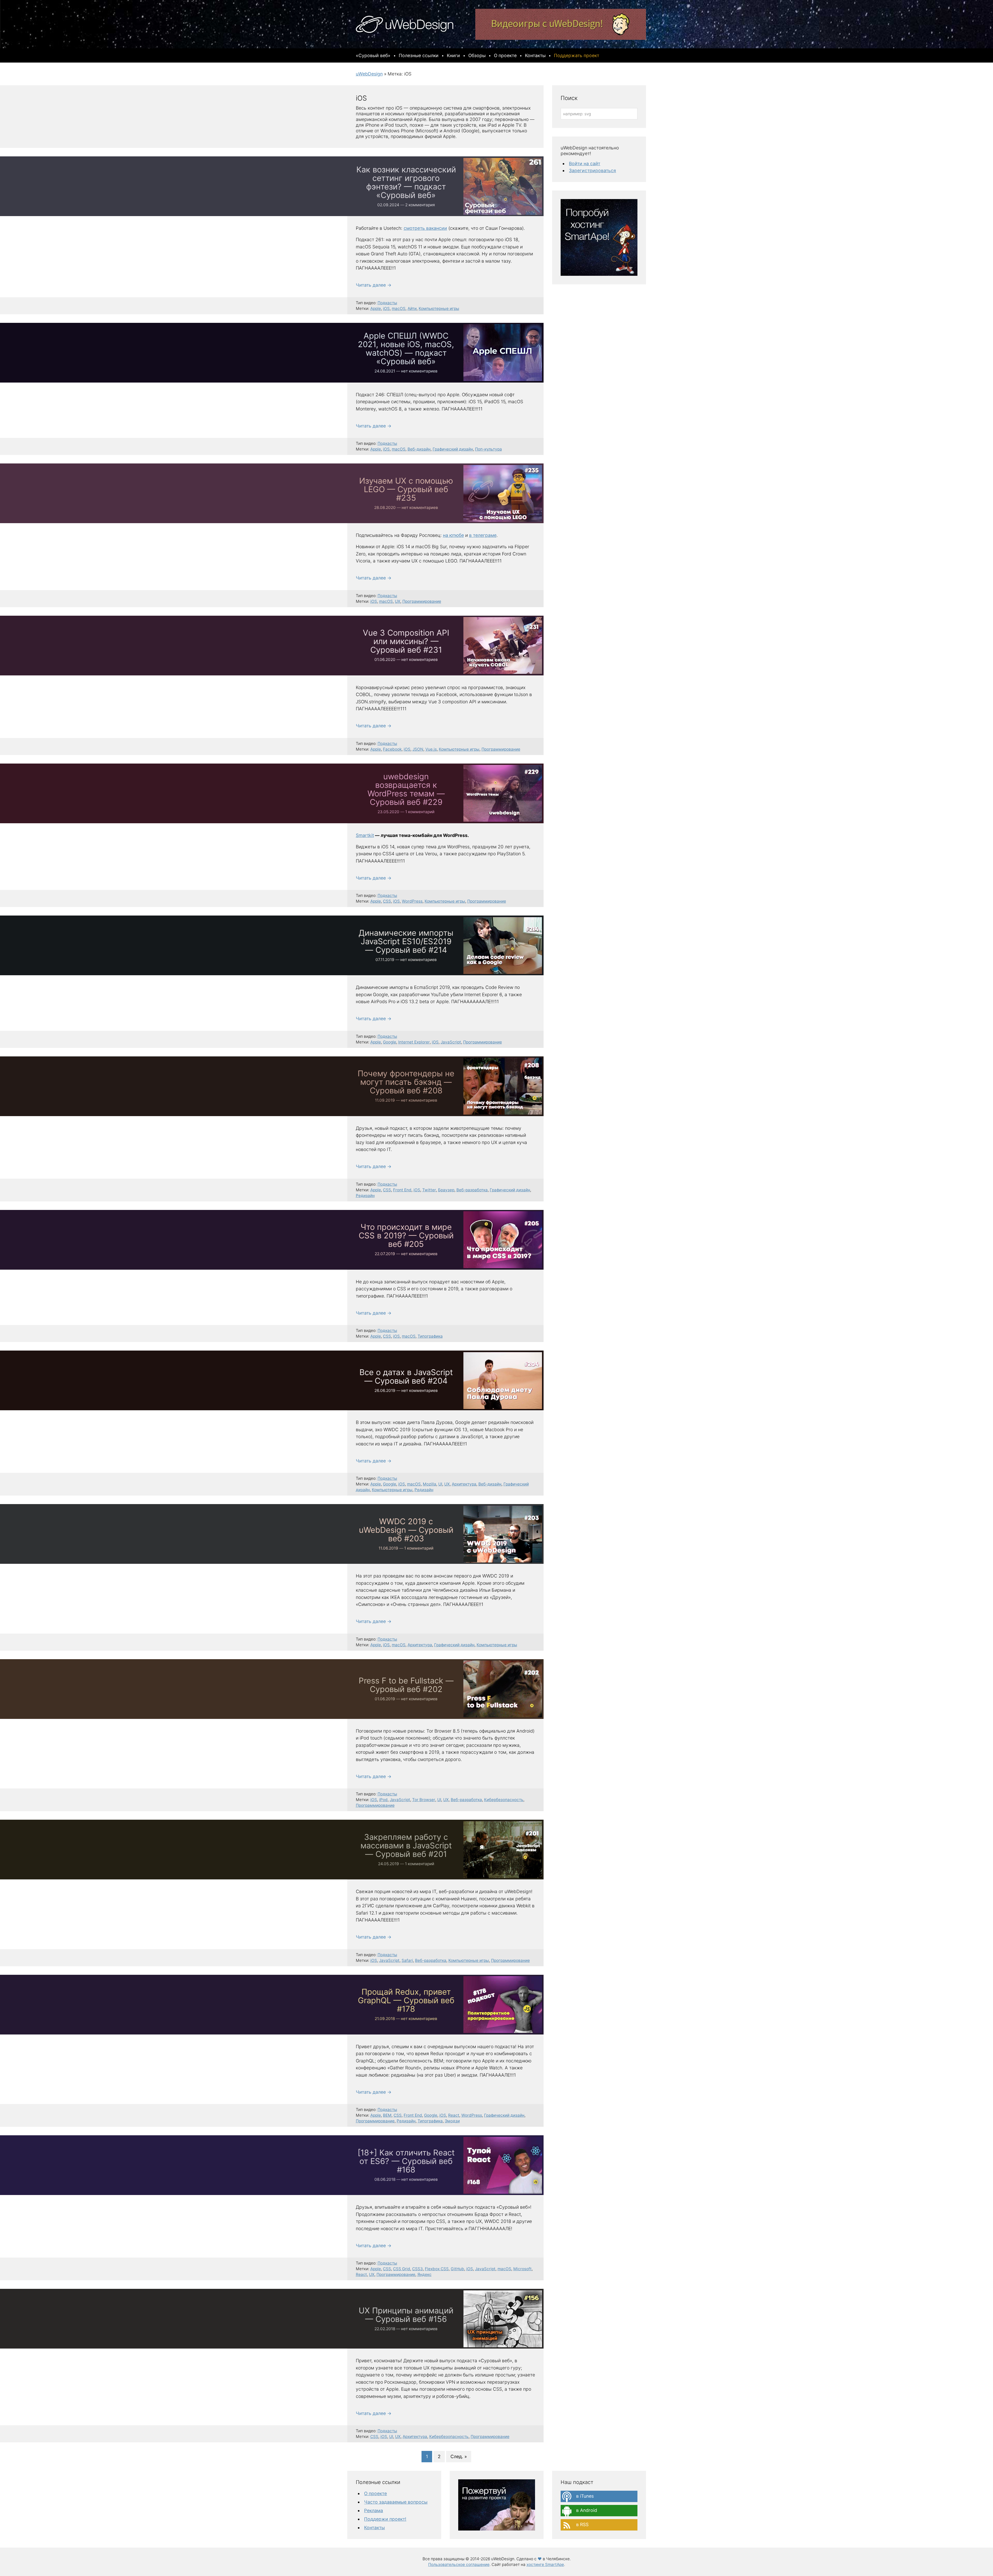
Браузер (446, 1190)
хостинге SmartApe (545, 2564)
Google (390, 1042)
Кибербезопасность (504, 1800)
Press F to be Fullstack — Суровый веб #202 (406, 1685)
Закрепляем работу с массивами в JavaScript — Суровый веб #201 (406, 1845)
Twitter (429, 1190)
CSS (387, 901)
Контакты (374, 2528)
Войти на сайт (585, 163)
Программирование (422, 601)
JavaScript (451, 1042)
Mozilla (430, 1484)
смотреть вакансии (425, 228)
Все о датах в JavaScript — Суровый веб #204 (406, 1376)
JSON (418, 749)
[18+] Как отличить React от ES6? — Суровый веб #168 (406, 2161)
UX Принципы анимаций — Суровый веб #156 (406, 2314)
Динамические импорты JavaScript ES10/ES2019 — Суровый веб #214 (406, 941)
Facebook (392, 749)
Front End (402, 1190)
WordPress (412, 901)
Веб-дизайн (419, 449)
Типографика (430, 1336)
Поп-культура (488, 449)
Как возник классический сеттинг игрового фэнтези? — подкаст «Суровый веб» (406, 182)
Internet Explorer (414, 1042)
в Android (586, 2510)
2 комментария (420, 205)
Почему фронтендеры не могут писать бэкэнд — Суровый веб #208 (406, 1082)
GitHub (457, 2269)
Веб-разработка (472, 1190)
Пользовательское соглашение (459, 2564)
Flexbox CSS (437, 2269)
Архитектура (464, 1484)
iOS (386, 308)
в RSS (582, 2524)
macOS (399, 308)
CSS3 (417, 2269)
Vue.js (431, 749)
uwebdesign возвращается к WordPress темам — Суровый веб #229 (406, 789)
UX (398, 601)
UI (440, 1484)
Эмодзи (452, 2121)
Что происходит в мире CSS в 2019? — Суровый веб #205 (406, 1235)
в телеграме (483, 535)
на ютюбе (453, 535)
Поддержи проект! (385, 2519)
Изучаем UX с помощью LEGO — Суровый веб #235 (406, 489)
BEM (387, 2115)
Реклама (374, 2510)
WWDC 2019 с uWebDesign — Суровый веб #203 (406, 1530)
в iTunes (584, 2496)
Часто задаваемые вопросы (396, 2502)
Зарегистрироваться (592, 170)
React (454, 2115)
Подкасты (387, 303)
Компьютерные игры (439, 308)
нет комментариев (419, 371)
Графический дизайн (453, 449)
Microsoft (522, 2269)
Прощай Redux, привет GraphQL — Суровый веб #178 (406, 2000)
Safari (407, 1960)
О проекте (375, 2493)
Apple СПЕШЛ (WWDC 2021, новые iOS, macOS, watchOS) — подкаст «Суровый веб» (406, 348)
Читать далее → (374, 285)
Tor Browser (424, 1800)
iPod (383, 1800)
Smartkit (365, 835)
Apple (376, 308)
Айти (412, 308)
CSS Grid (402, 2269)
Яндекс (424, 2274)
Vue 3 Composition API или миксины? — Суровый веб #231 (406, 641)
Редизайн (365, 1196)
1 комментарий (420, 812)
